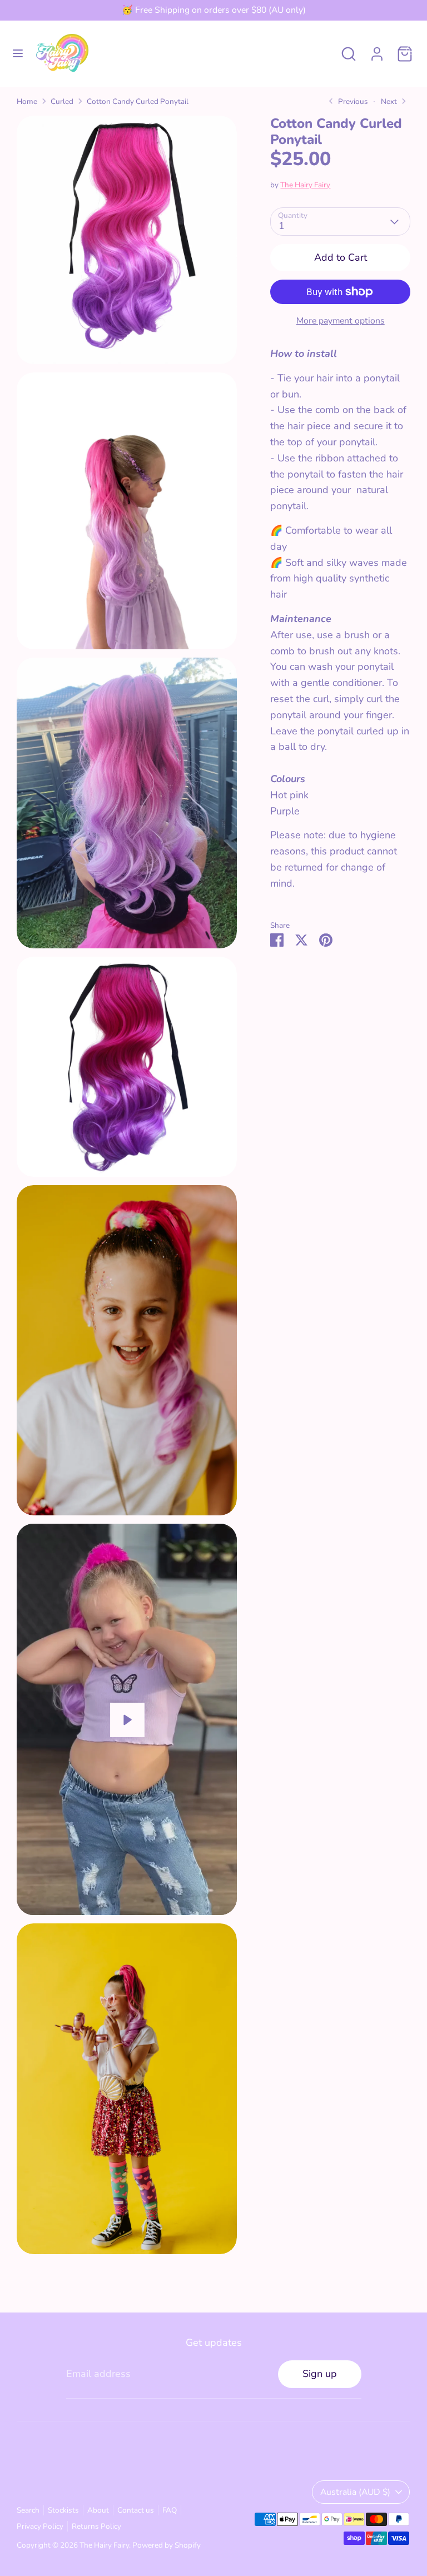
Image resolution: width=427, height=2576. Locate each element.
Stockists (63, 2510)
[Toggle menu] (18, 54)
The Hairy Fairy (305, 185)
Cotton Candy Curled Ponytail (138, 101)
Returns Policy (96, 2526)
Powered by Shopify (167, 2545)
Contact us (136, 2510)
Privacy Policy (40, 2526)
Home (27, 101)
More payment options (341, 321)
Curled (62, 101)
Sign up (320, 2374)
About (98, 2510)
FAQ (170, 2510)
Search (28, 2510)
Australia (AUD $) (355, 2492)
